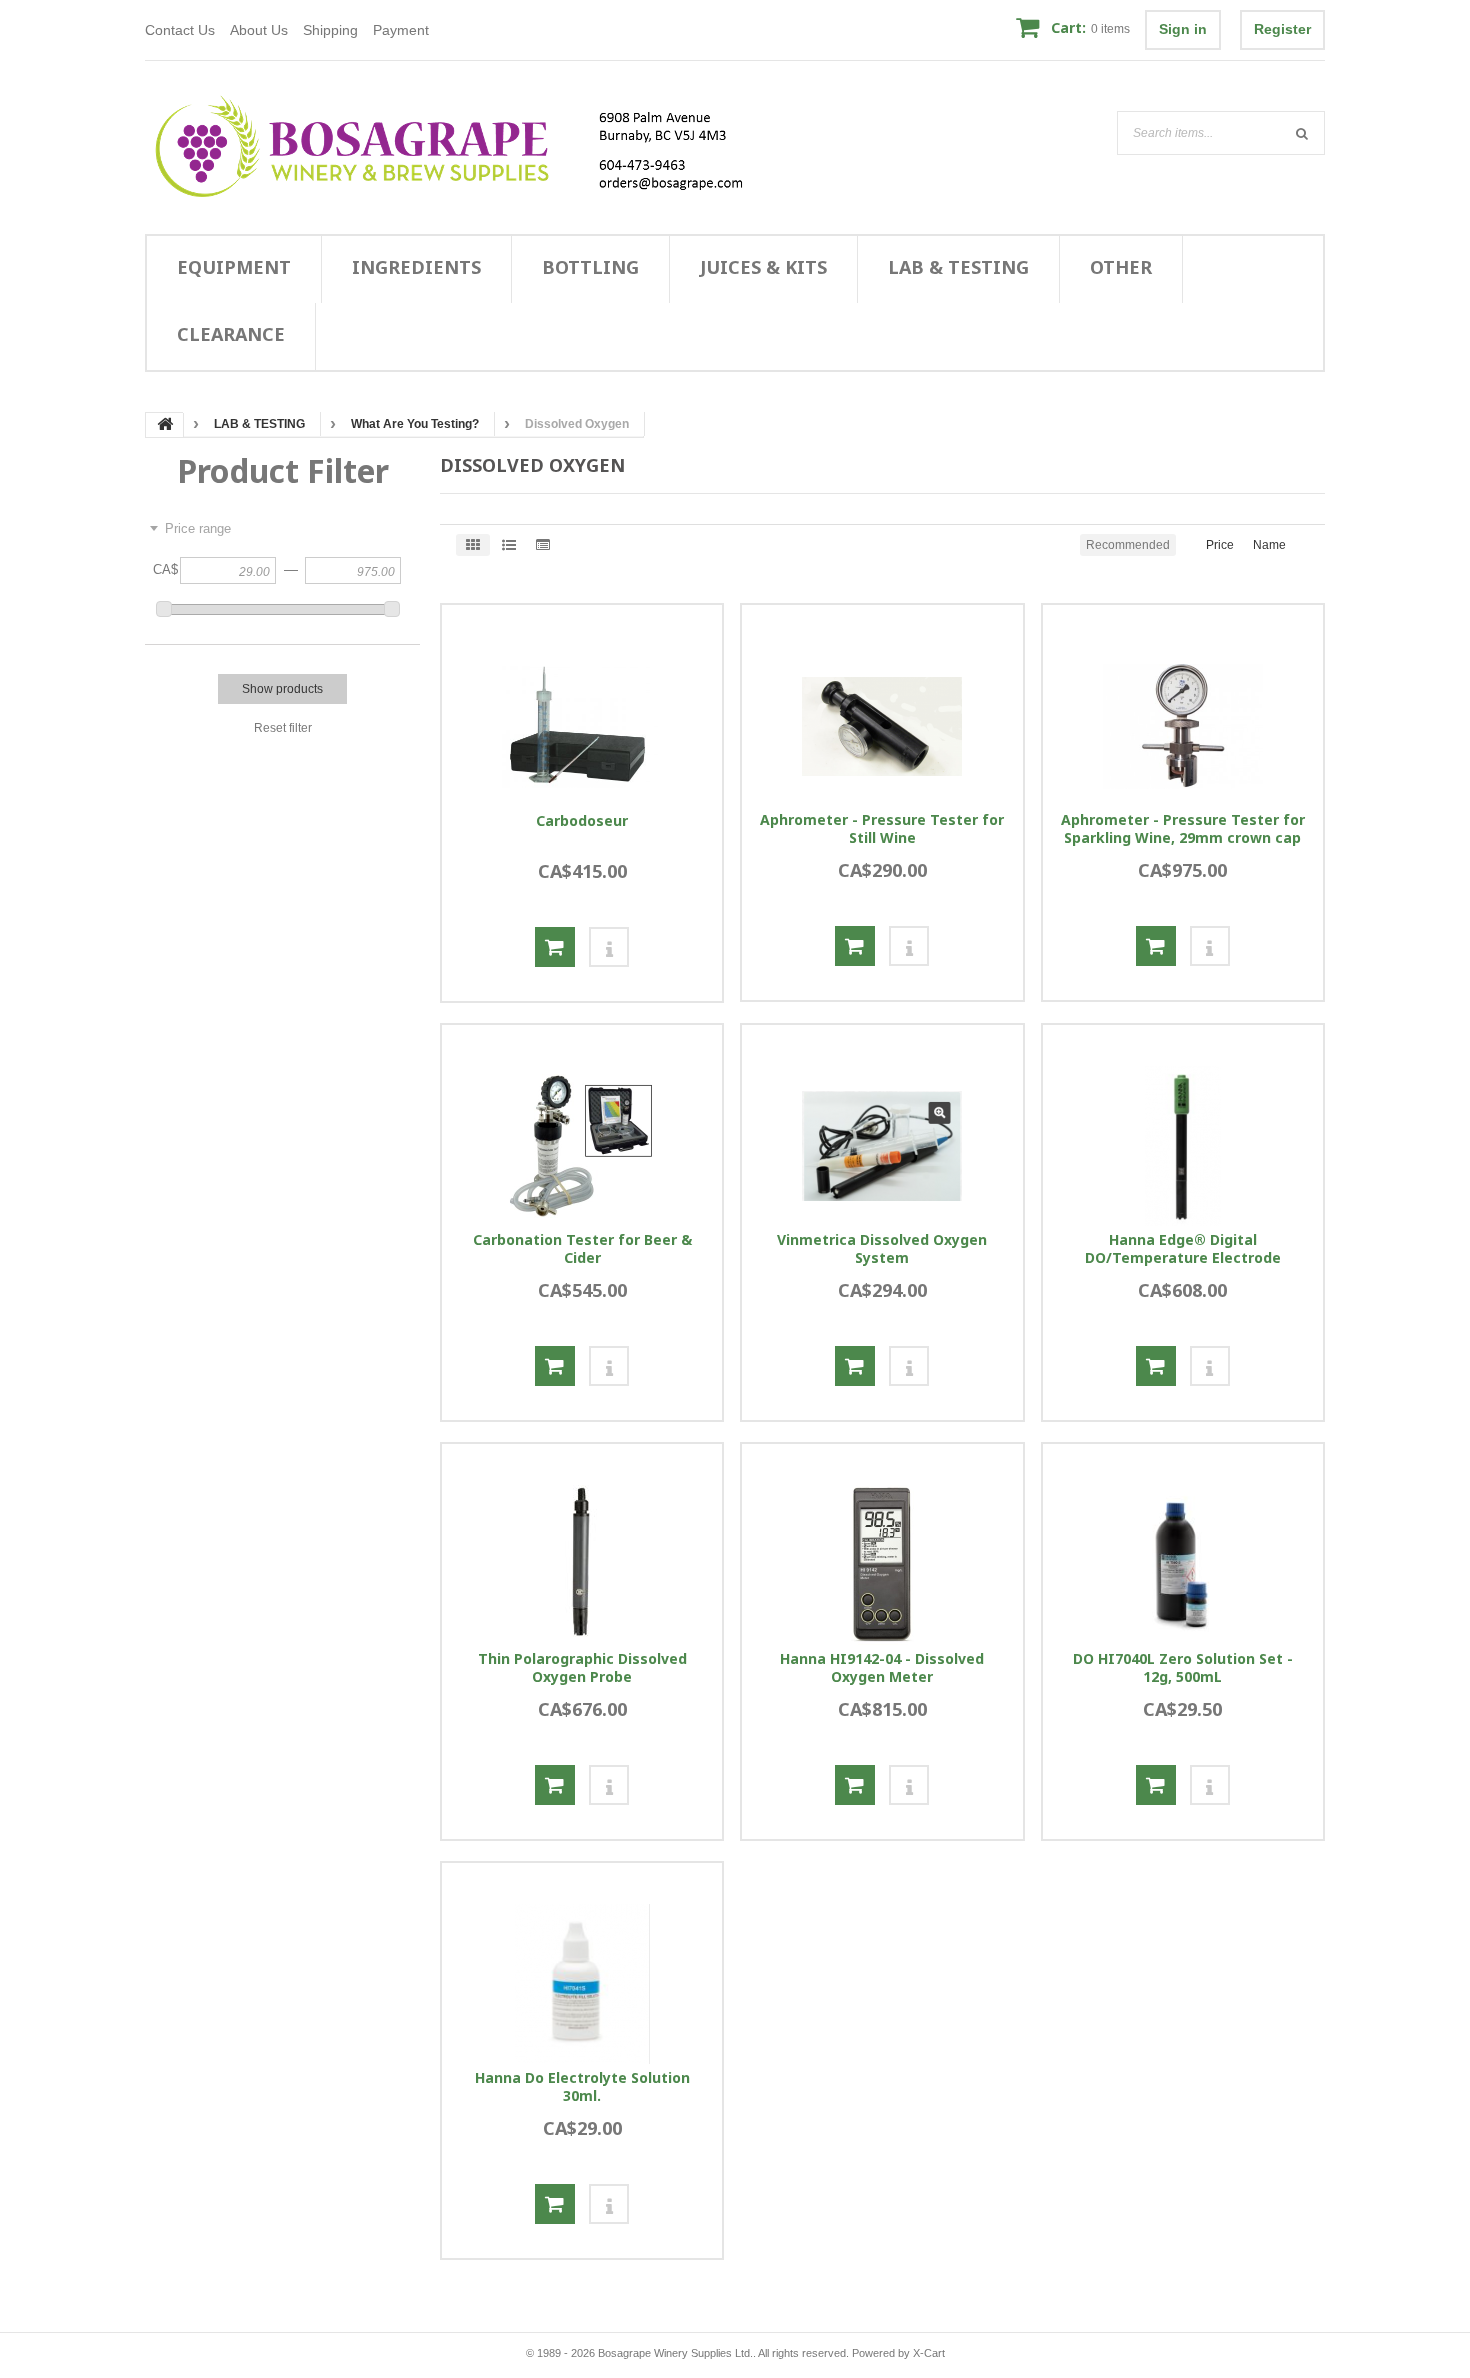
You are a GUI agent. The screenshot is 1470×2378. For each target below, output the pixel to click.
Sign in (1183, 29)
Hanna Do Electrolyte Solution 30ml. (582, 2087)
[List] (509, 545)
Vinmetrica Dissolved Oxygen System (882, 1249)
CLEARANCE (231, 334)
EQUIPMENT (234, 267)
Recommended (1128, 545)
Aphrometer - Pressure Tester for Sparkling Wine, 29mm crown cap (1183, 829)
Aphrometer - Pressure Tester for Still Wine (882, 829)
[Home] (461, 147)
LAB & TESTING (958, 267)
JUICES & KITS (763, 267)
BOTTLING (590, 267)
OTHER (1121, 267)
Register (1282, 29)
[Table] (543, 545)
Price (1220, 545)
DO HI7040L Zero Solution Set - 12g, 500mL (1183, 1668)
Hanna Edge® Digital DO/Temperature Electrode (1183, 1249)
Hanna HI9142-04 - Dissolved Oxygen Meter (882, 1668)
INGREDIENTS (416, 267)
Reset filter (283, 728)
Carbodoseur (582, 821)
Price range (198, 528)
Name (1269, 545)
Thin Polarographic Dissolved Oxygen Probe (582, 1668)
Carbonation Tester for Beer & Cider (582, 1249)
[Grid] (473, 545)
